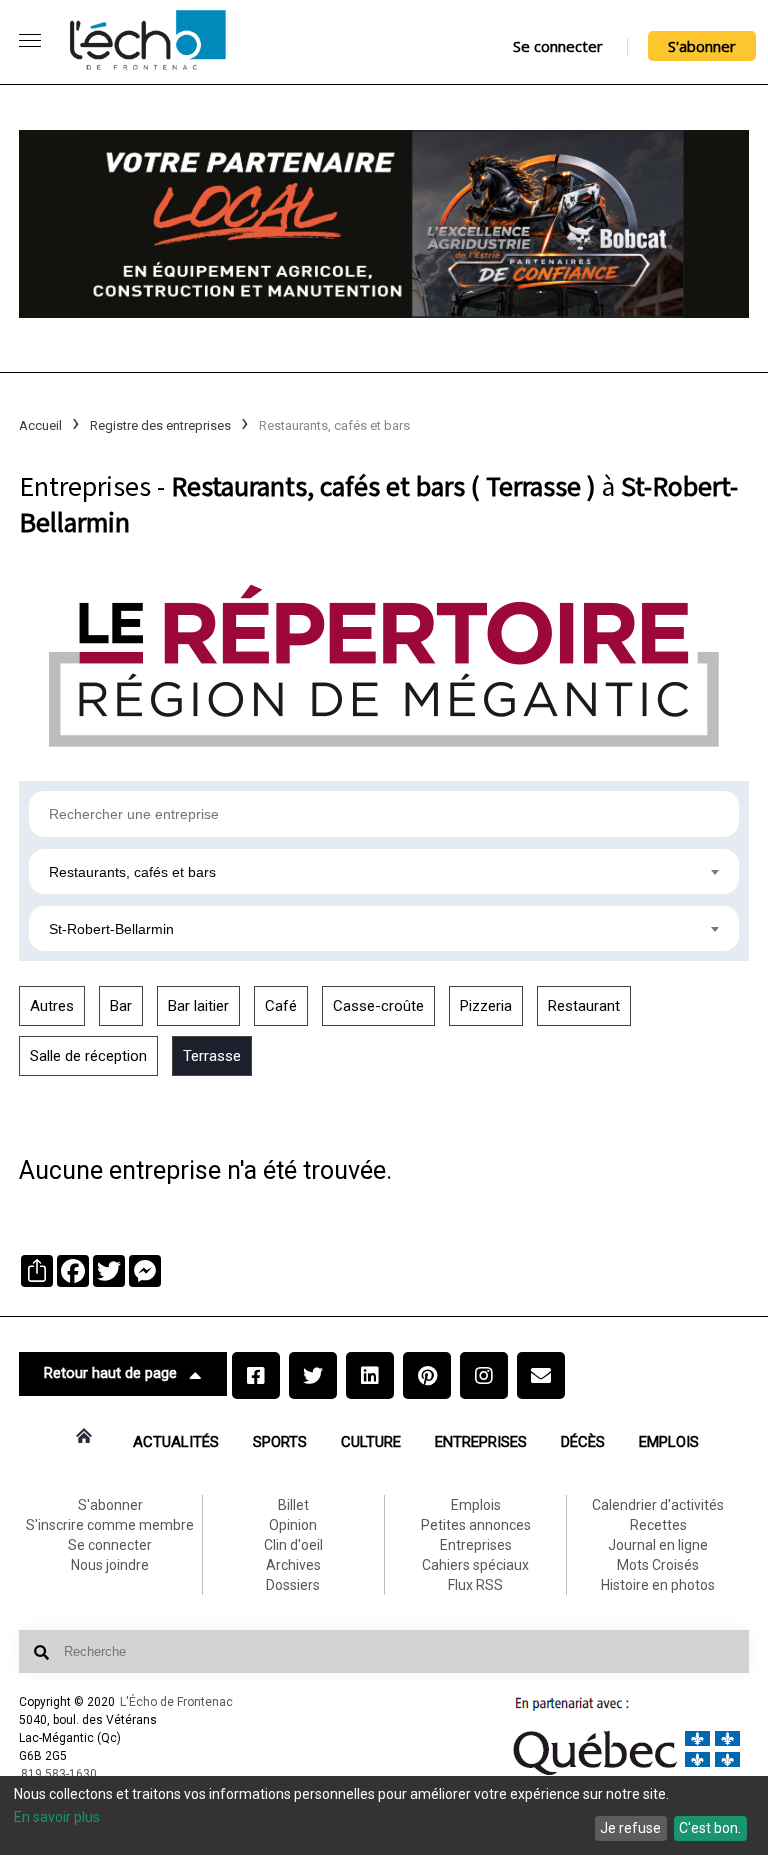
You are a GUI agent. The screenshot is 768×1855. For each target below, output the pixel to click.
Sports (280, 1442)
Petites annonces (476, 1525)
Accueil (40, 425)
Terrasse (212, 1056)
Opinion (293, 1525)
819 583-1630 (59, 1774)
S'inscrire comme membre (110, 1525)
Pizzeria (486, 1006)
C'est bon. (710, 1828)
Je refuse (630, 1828)
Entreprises (481, 1442)
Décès (583, 1442)
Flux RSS (475, 1585)
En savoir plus (57, 1817)
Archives (293, 1565)
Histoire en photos (658, 1585)
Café (281, 1006)
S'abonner (702, 46)
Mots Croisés (658, 1565)
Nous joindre (110, 1565)
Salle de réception (88, 1056)
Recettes (658, 1525)
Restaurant (584, 1006)
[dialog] (384, 1815)
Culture (371, 1442)
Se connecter (558, 46)
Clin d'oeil (293, 1545)
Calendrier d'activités (658, 1505)
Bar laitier (198, 1006)
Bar (121, 1006)
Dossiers (293, 1585)
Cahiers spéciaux (475, 1565)
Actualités (176, 1442)
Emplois (669, 1442)
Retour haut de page (110, 1373)
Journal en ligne (658, 1545)
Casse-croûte (378, 1006)
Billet (293, 1505)
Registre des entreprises (160, 425)
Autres (52, 1006)
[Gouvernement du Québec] (627, 1775)
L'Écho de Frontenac (176, 1702)
